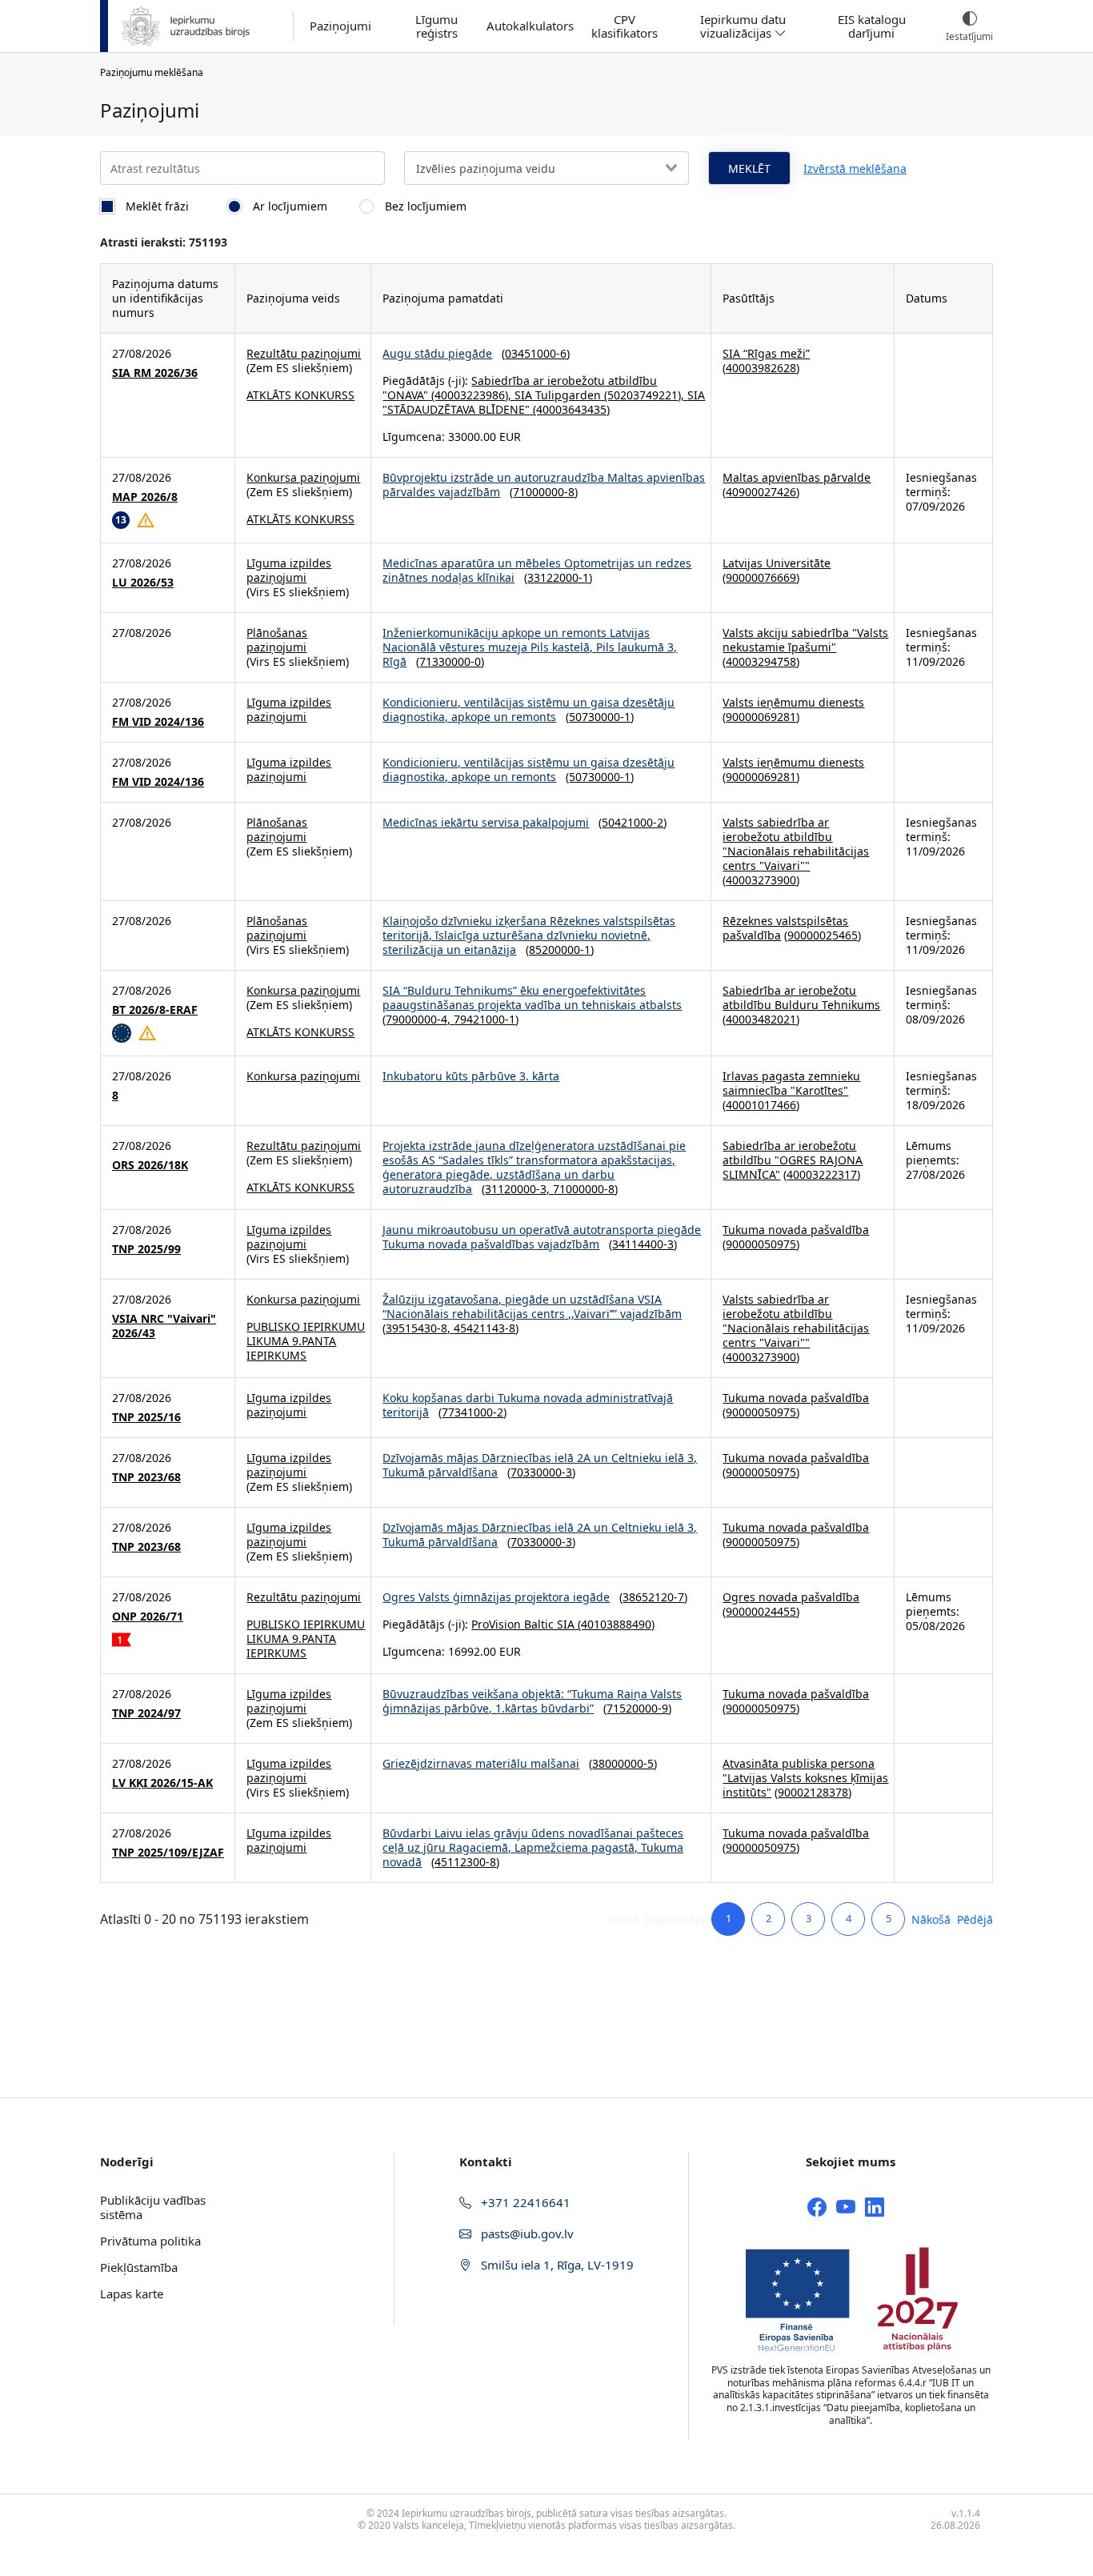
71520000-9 (637, 1708)
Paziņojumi (340, 26)
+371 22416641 (524, 2202)
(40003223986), (471, 395)
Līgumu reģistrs (436, 26)
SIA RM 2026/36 (155, 373)
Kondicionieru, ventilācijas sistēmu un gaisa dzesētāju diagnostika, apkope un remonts (528, 709)
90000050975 (761, 1244)
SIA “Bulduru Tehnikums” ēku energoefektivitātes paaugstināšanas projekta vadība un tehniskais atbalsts (532, 998)
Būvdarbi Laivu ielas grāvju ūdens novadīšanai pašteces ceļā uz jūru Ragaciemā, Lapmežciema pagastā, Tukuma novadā (533, 1847)
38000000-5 (623, 1763)
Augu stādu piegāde (437, 353)
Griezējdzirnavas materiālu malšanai (481, 1763)
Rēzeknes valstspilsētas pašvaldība (785, 928)
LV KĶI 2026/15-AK (162, 1783)
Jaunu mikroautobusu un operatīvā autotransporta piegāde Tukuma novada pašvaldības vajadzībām (542, 1237)
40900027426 (761, 492)
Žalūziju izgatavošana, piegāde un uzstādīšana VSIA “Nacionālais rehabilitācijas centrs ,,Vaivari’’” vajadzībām (532, 1306)
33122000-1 (558, 577)
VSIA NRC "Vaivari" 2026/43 (164, 1326)
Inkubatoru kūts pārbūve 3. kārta (471, 1076)
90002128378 (813, 1792)
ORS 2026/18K (150, 1165)
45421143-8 (484, 1328)
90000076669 (761, 577)
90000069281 (761, 717)
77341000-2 (472, 1412)
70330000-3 (541, 1472)
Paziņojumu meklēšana (152, 72)
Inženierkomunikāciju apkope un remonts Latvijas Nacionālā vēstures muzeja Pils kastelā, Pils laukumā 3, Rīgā (530, 647)
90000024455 (761, 1611)
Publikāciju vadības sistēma (153, 2207)
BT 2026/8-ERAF (155, 1010)
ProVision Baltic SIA (523, 1624)
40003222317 (822, 1174)
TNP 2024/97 (146, 1713)
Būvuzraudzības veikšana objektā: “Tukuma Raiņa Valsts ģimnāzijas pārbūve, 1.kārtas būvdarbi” (532, 1701)
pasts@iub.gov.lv (526, 2233)
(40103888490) (615, 1624)
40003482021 (761, 1019)
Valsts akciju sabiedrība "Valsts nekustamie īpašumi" (805, 640)
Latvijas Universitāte (777, 563)
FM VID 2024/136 (158, 722)
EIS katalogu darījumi (872, 26)
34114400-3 (643, 1244)
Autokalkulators (530, 26)
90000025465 (823, 935)
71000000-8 (544, 492)
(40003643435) (570, 409)
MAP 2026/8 (145, 497)
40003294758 (761, 661)
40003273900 (761, 880)
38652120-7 (653, 1597)
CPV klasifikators (625, 26)
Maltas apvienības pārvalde (797, 477)
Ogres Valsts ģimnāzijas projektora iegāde (496, 1597)
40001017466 (761, 1105)
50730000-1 (600, 717)
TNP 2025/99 (146, 1249)
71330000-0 (450, 661)
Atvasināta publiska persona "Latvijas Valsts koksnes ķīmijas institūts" (805, 1778)
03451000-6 (536, 353)
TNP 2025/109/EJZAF (168, 1853)
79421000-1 (484, 1019)
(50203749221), (644, 395)
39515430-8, (420, 1328)
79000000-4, (420, 1019)
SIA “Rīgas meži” (766, 353)
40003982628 (761, 368)
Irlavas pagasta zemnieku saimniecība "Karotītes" (791, 1083)
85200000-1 (560, 949)
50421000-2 (633, 822)
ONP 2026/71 (148, 1617)
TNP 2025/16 (146, 1417)
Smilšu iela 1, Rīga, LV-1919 (556, 2265)
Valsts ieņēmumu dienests (793, 702)
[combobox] (546, 168)
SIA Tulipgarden (558, 395)
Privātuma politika (150, 2241)
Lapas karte (132, 2294)
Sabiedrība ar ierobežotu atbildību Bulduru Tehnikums (801, 998)
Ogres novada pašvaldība (791, 1597)
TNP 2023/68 (146, 1477)
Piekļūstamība (139, 2267)
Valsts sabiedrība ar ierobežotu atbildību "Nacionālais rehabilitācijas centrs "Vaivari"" (796, 844)
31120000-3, (519, 1189)
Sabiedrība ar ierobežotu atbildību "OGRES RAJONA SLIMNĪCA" (793, 1160)
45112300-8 (465, 1862)
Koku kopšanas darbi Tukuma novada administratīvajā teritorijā (528, 1405)
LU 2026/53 (143, 583)
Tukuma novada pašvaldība (796, 1230)
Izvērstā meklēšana (855, 168)
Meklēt (749, 168)
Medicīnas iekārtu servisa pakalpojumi (486, 822)
